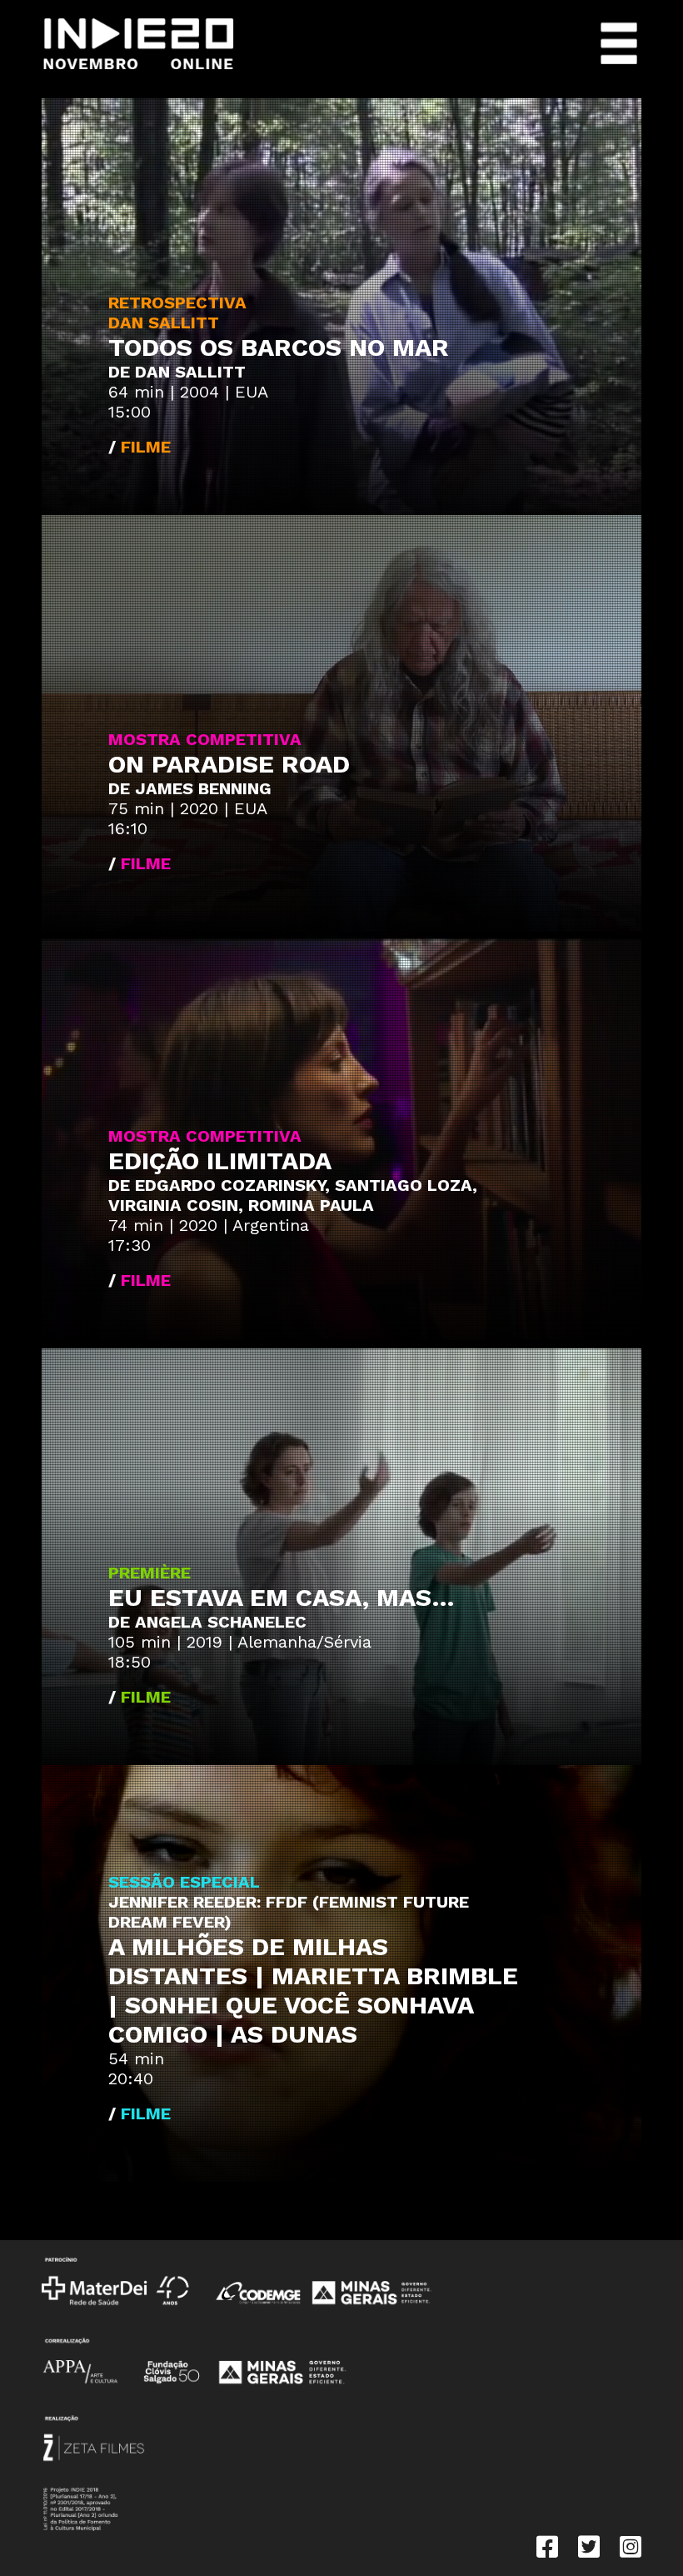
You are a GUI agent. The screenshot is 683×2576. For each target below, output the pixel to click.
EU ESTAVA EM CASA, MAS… (282, 1597)
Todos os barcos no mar (279, 347)
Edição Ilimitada (220, 1160)
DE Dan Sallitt (177, 372)
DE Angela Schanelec (207, 1622)
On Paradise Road (229, 764)
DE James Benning (190, 788)
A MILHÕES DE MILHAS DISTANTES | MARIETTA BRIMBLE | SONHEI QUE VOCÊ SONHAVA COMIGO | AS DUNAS (313, 1990)
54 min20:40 (136, 2068)
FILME (146, 447)
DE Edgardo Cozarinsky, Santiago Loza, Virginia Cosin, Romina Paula (293, 1195)
